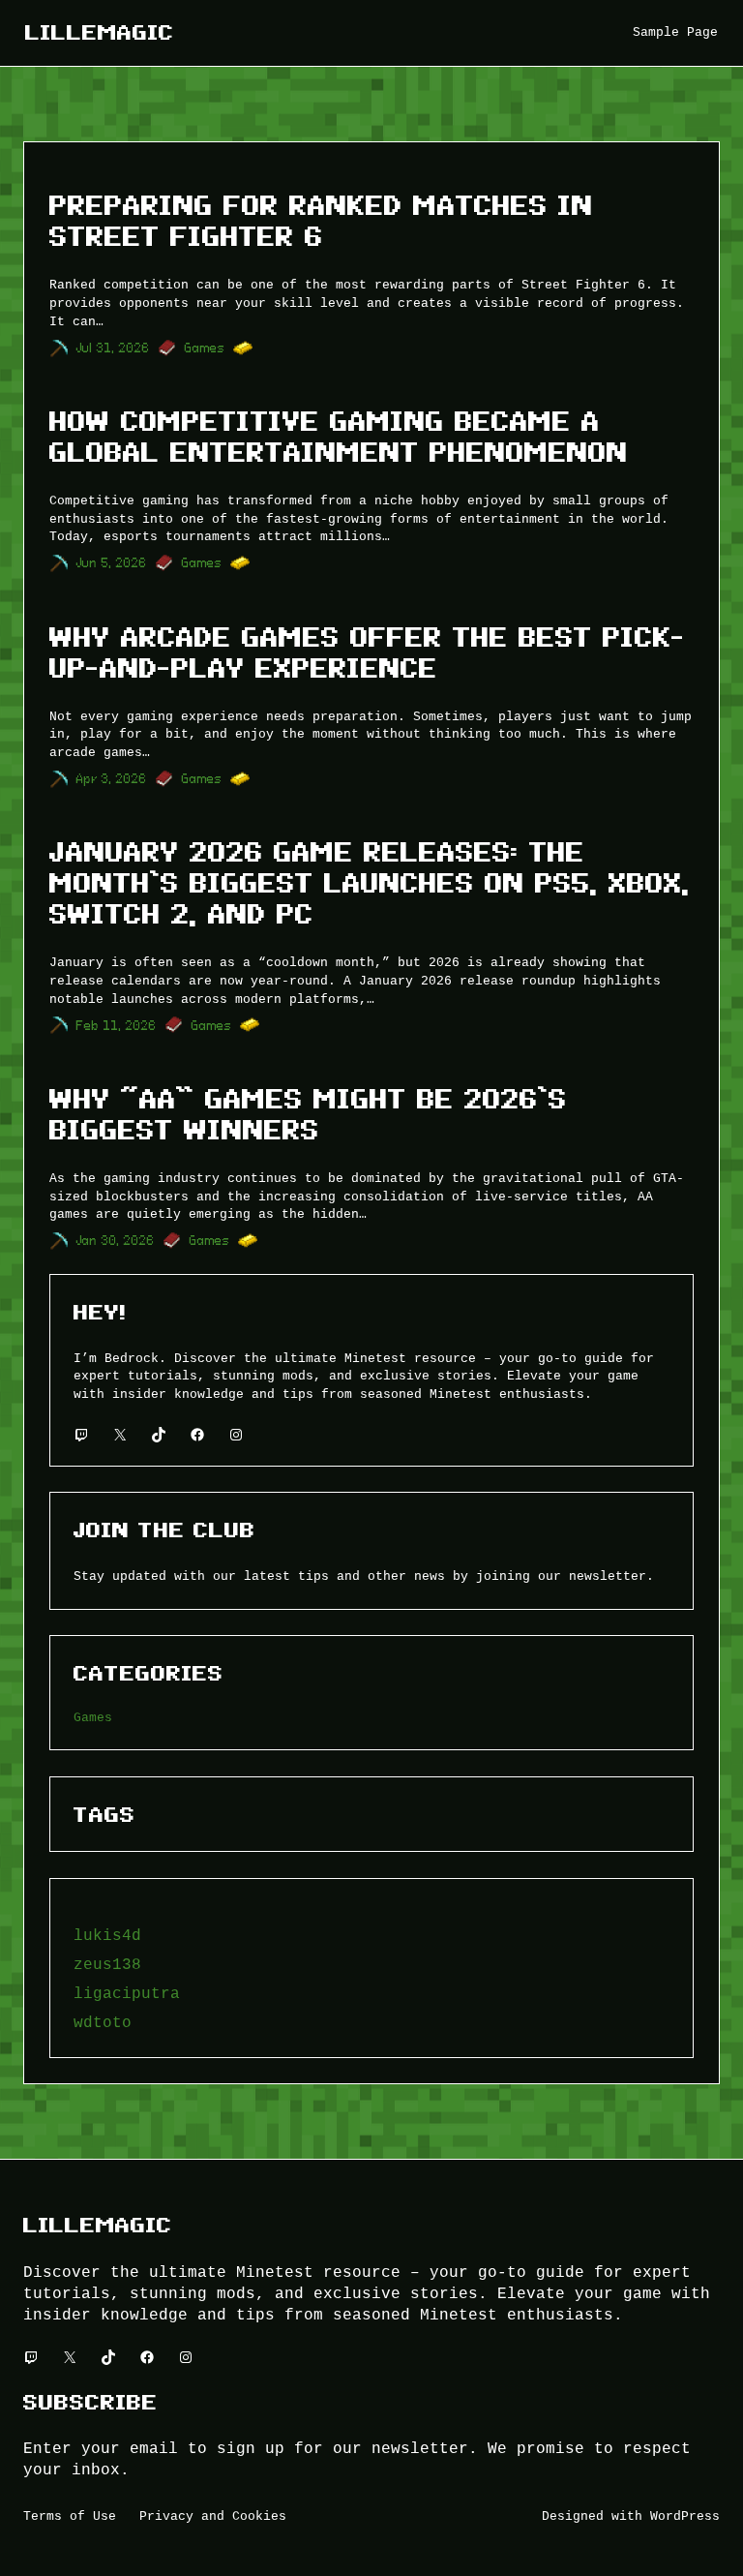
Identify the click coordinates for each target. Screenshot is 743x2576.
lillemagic (100, 32)
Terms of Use (70, 2516)
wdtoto (103, 2022)
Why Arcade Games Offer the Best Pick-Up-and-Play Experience (367, 653)
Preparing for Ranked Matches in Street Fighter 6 (321, 221)
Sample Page (675, 32)
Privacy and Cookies (213, 2516)
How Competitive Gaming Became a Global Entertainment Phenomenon (339, 437)
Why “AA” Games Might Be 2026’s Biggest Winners (308, 1115)
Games (205, 348)
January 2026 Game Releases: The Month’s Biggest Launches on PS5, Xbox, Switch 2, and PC (370, 883)
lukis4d (107, 1935)
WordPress (685, 2516)
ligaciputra (127, 1993)
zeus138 (107, 1964)
